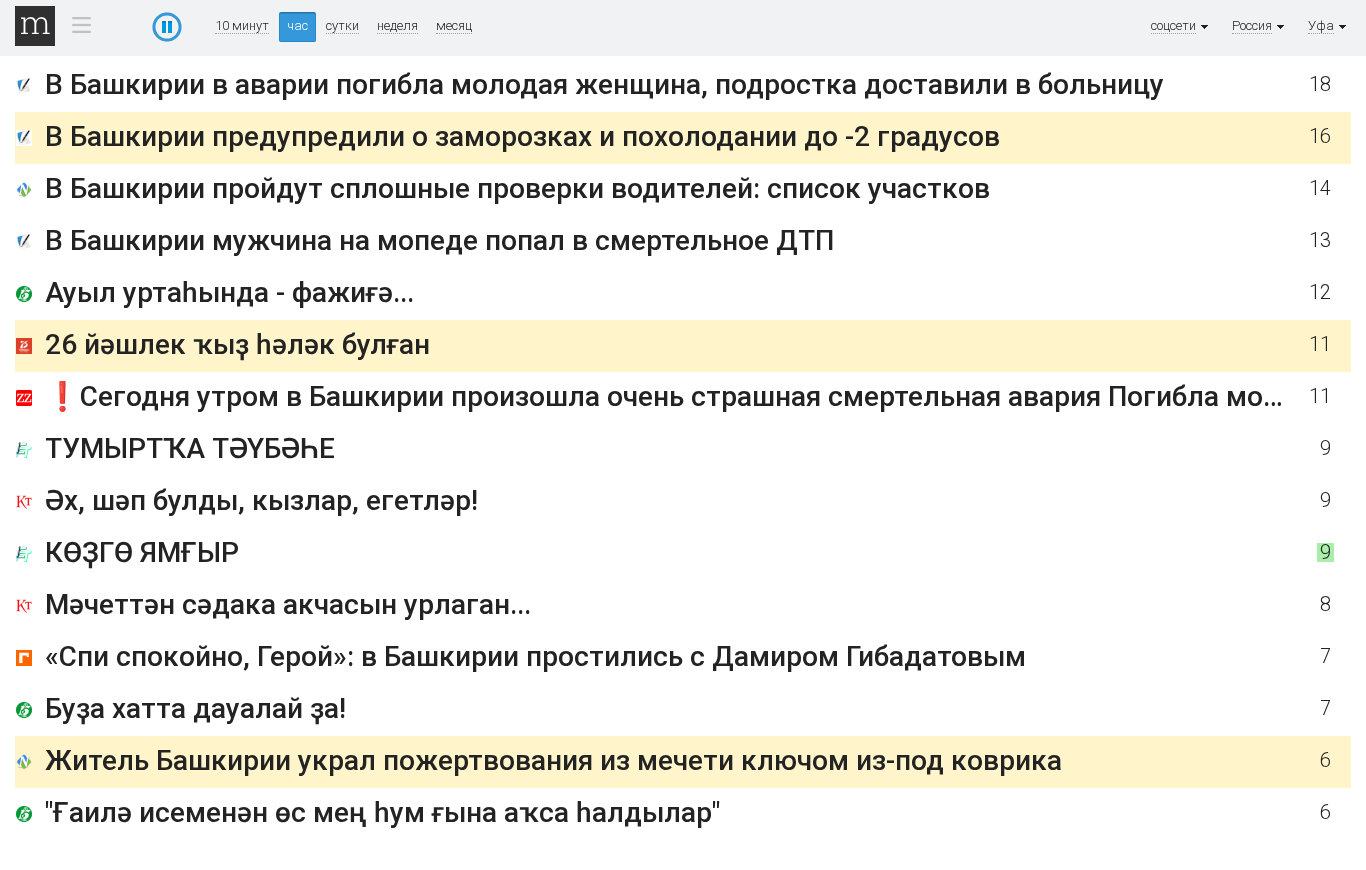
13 (1320, 231)
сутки (342, 26)
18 (1320, 84)
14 (1320, 197)
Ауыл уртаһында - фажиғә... (229, 301)
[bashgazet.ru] (24, 306)
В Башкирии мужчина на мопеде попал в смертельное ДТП (439, 231)
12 (1320, 301)
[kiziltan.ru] (24, 505)
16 (1320, 136)
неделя (397, 26)
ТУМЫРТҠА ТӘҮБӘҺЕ (190, 448)
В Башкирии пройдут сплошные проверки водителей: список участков (517, 197)
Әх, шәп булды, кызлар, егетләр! (261, 500)
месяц (454, 26)
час (297, 25)
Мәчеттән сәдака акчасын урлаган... (288, 604)
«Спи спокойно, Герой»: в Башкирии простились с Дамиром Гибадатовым (535, 656)
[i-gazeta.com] (24, 89)
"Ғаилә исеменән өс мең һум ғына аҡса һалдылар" (382, 812)
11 (1320, 377)
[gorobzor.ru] (24, 661)
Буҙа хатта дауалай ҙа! (195, 708)
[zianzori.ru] (24, 382)
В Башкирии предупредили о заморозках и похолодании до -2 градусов (522, 136)
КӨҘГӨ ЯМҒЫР (142, 552)
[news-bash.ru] (24, 202)
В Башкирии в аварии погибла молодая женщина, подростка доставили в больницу (604, 84)
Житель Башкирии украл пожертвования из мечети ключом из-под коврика (553, 760)
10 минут (242, 26)
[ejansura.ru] (24, 453)
